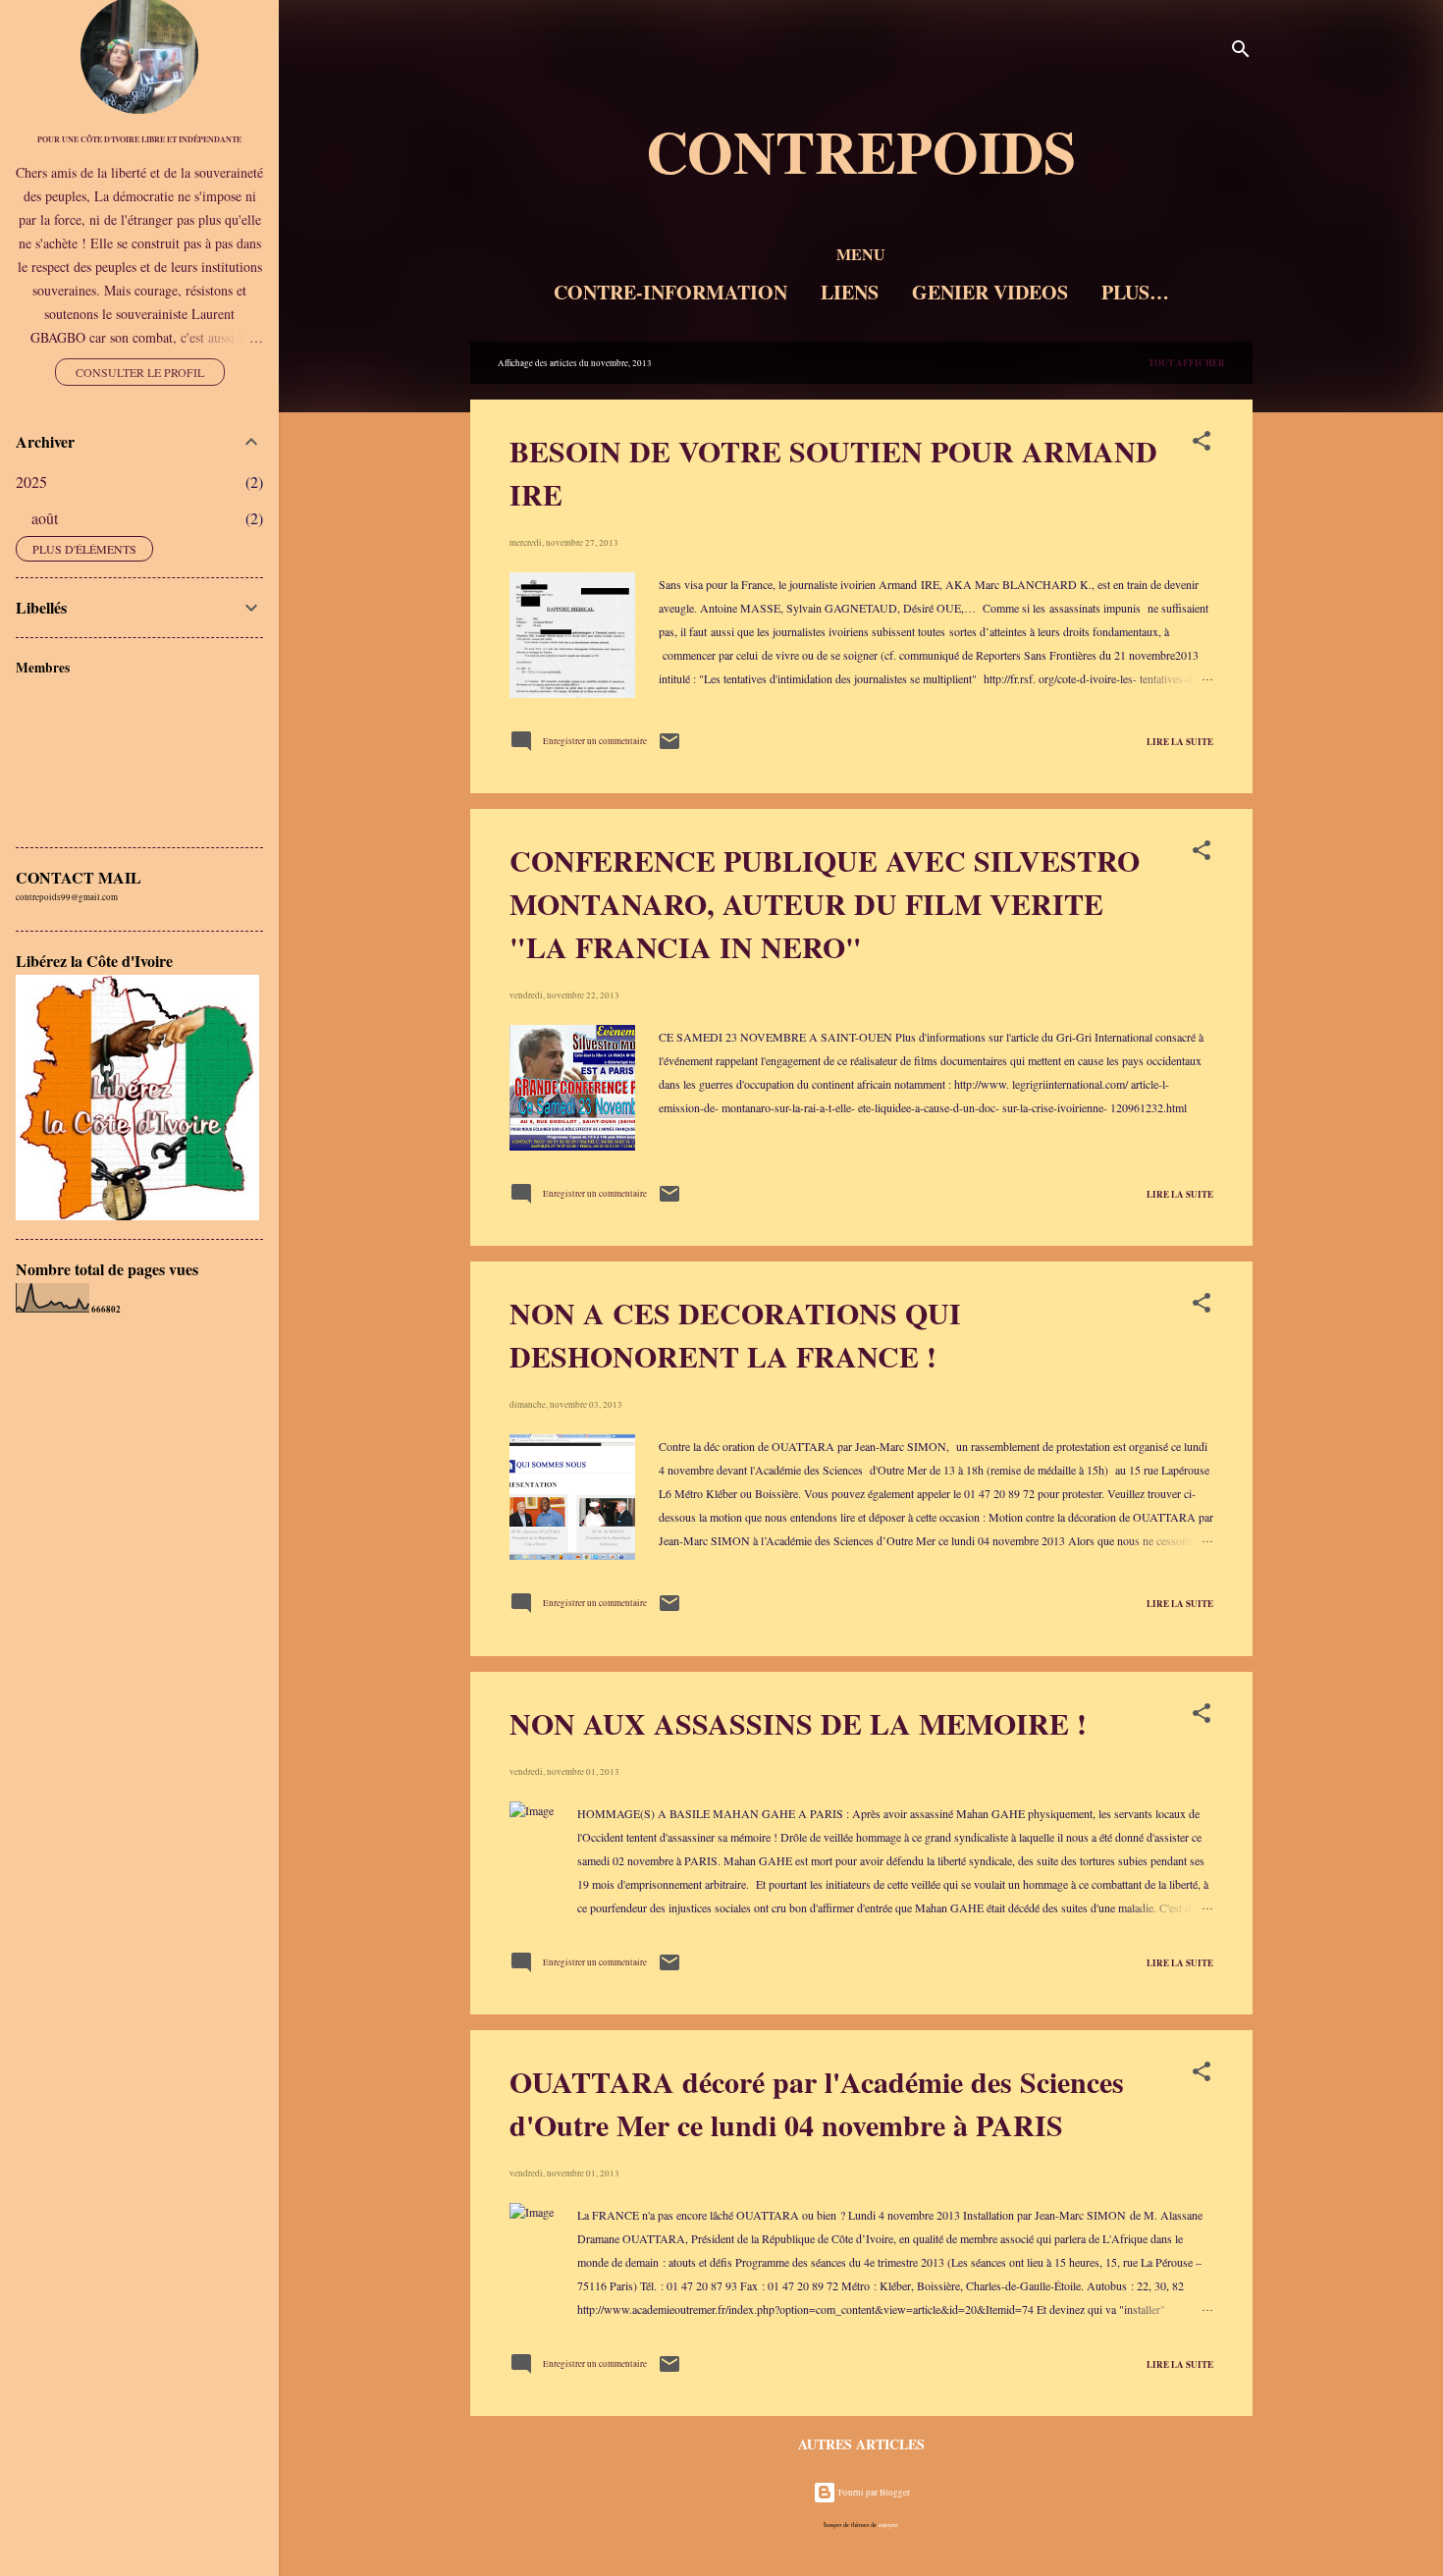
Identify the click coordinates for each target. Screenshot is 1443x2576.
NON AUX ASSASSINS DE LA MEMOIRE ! (798, 1723)
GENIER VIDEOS (990, 292)
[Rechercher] (1241, 54)
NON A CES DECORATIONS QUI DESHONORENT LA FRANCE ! (735, 1334)
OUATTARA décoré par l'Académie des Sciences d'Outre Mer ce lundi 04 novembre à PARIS (817, 2103)
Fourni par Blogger (873, 2493)
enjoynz (888, 2524)
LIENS (850, 292)
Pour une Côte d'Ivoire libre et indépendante (139, 139)
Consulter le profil (140, 372)
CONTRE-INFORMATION (670, 292)
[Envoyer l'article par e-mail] (669, 750)
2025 (31, 482)
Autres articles (861, 2444)
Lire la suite (1180, 742)
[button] (1202, 445)
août (45, 518)
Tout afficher (1187, 363)
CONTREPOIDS (861, 151)
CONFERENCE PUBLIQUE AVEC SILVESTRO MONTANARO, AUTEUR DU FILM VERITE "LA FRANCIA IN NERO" (825, 903)
